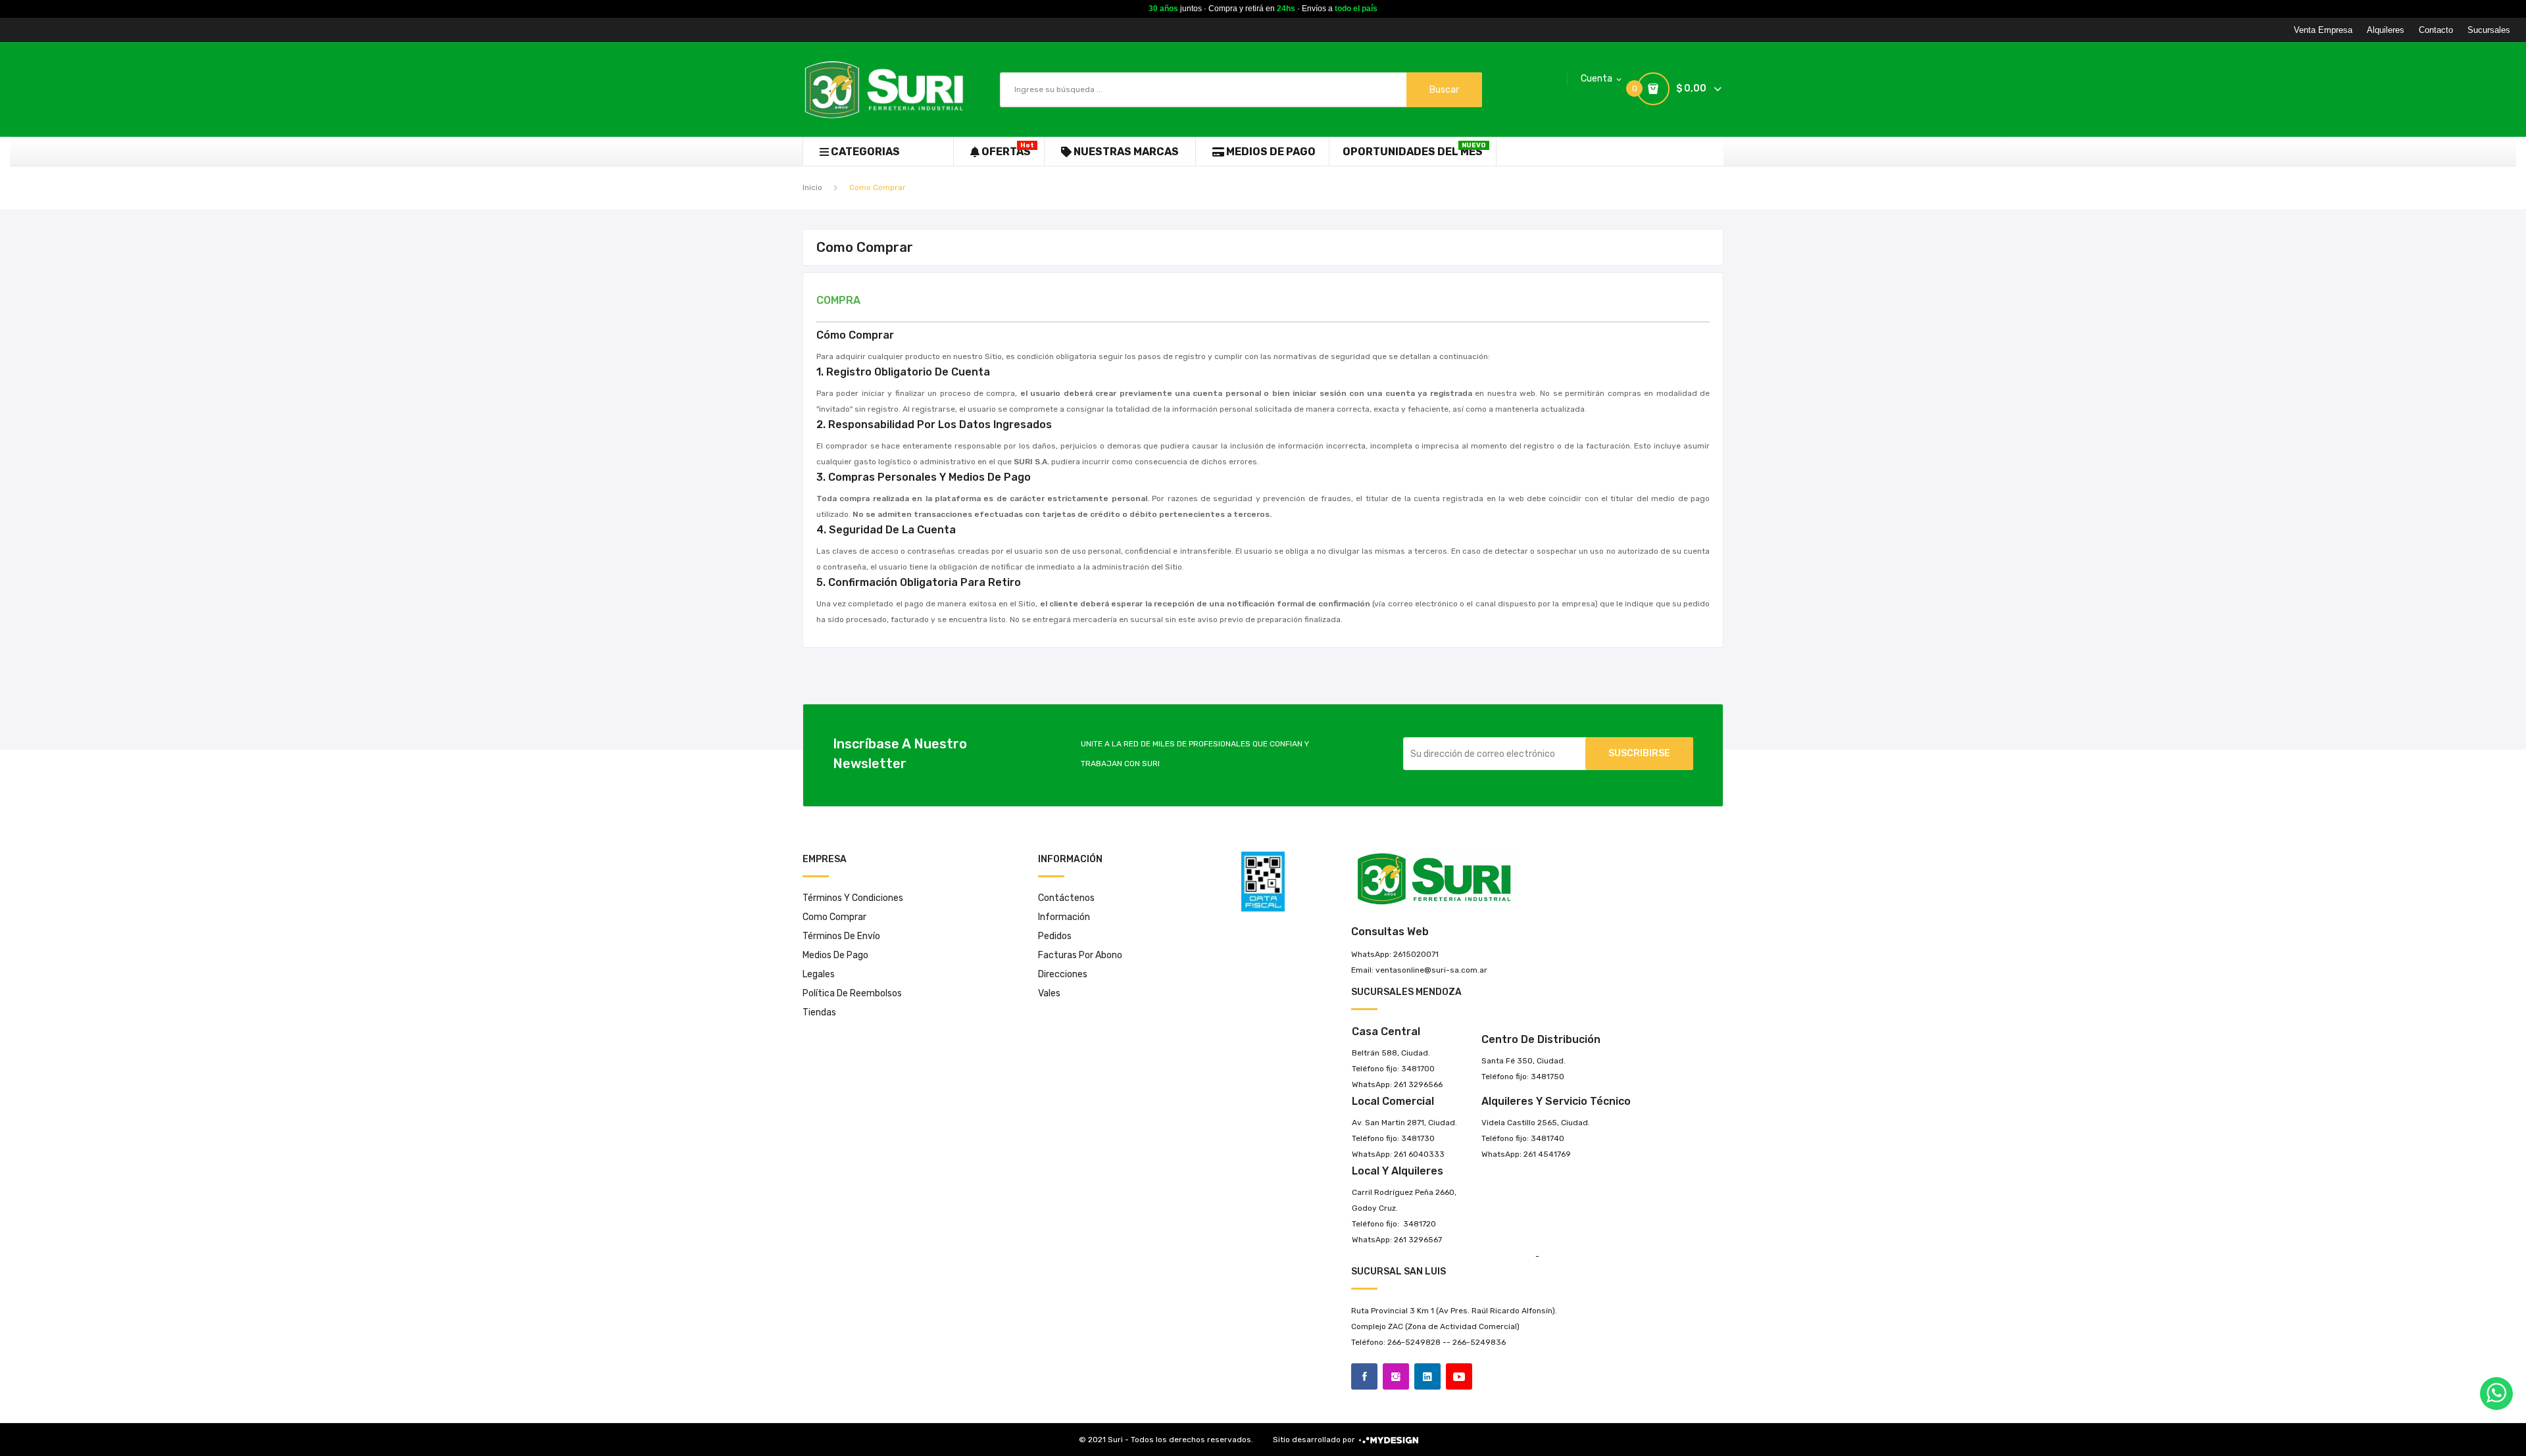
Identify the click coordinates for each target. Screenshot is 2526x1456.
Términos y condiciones (853, 898)
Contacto (2436, 30)
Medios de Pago (835, 955)
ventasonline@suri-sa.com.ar (1431, 970)
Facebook (1364, 1376)
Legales (819, 974)
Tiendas (819, 1012)
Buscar (1444, 90)
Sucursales (2489, 30)
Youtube (1459, 1376)
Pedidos (1055, 936)
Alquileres (2386, 30)
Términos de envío (841, 936)
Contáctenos (1066, 898)
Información (1064, 917)
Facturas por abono (1080, 955)
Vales (1049, 993)
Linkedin (1427, 1376)
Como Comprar (834, 917)
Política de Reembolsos (852, 993)
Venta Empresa (2323, 30)
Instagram (1396, 1376)
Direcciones (1063, 974)
